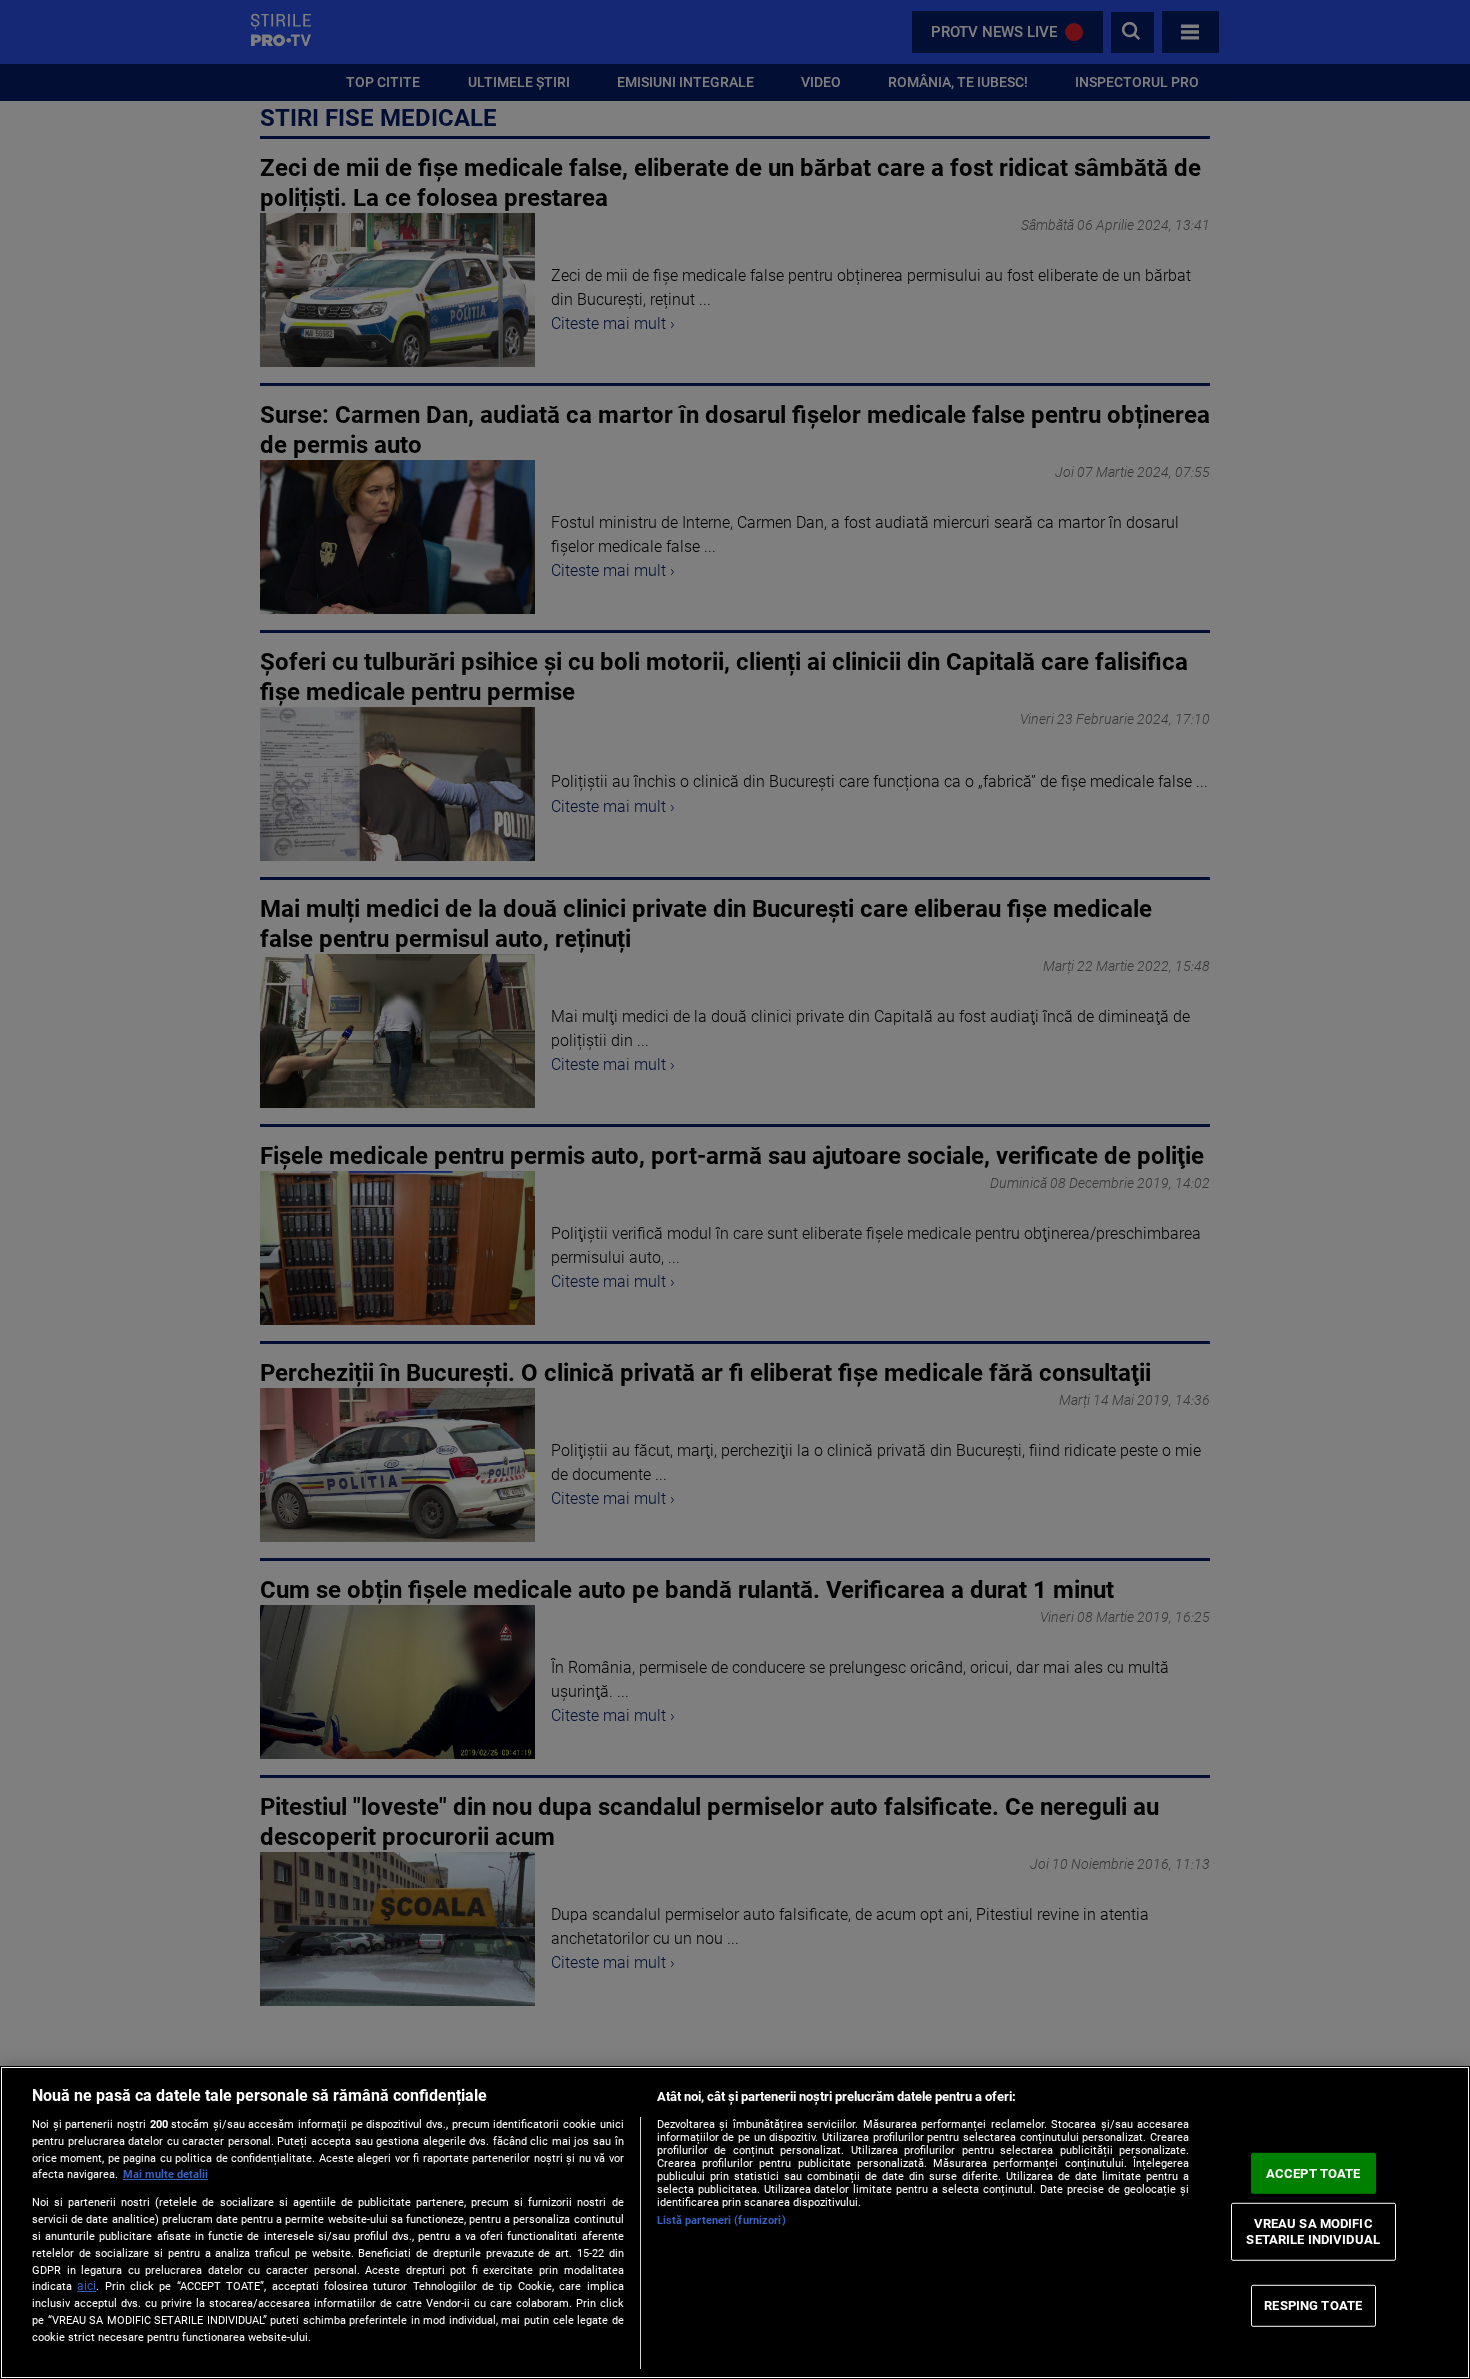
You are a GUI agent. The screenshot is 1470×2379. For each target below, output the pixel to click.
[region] (735, 2222)
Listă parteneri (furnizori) (721, 2220)
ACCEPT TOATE (1313, 2172)
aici (86, 2286)
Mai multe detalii (165, 2174)
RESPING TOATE (1313, 2305)
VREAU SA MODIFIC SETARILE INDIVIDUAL (1312, 2231)
